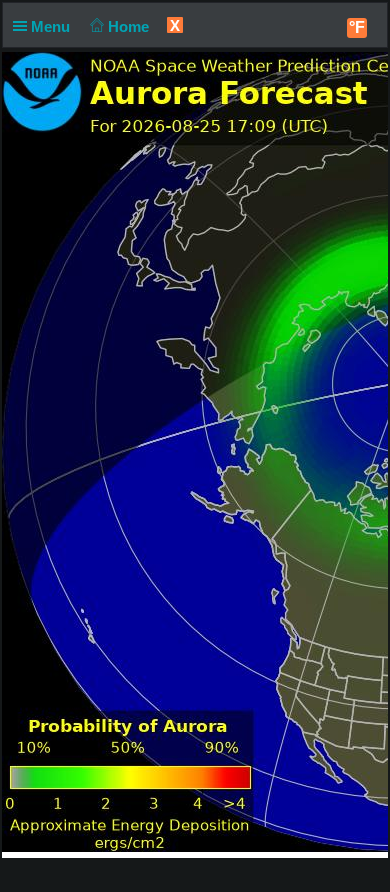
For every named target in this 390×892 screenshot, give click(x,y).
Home (130, 26)
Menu (52, 26)
